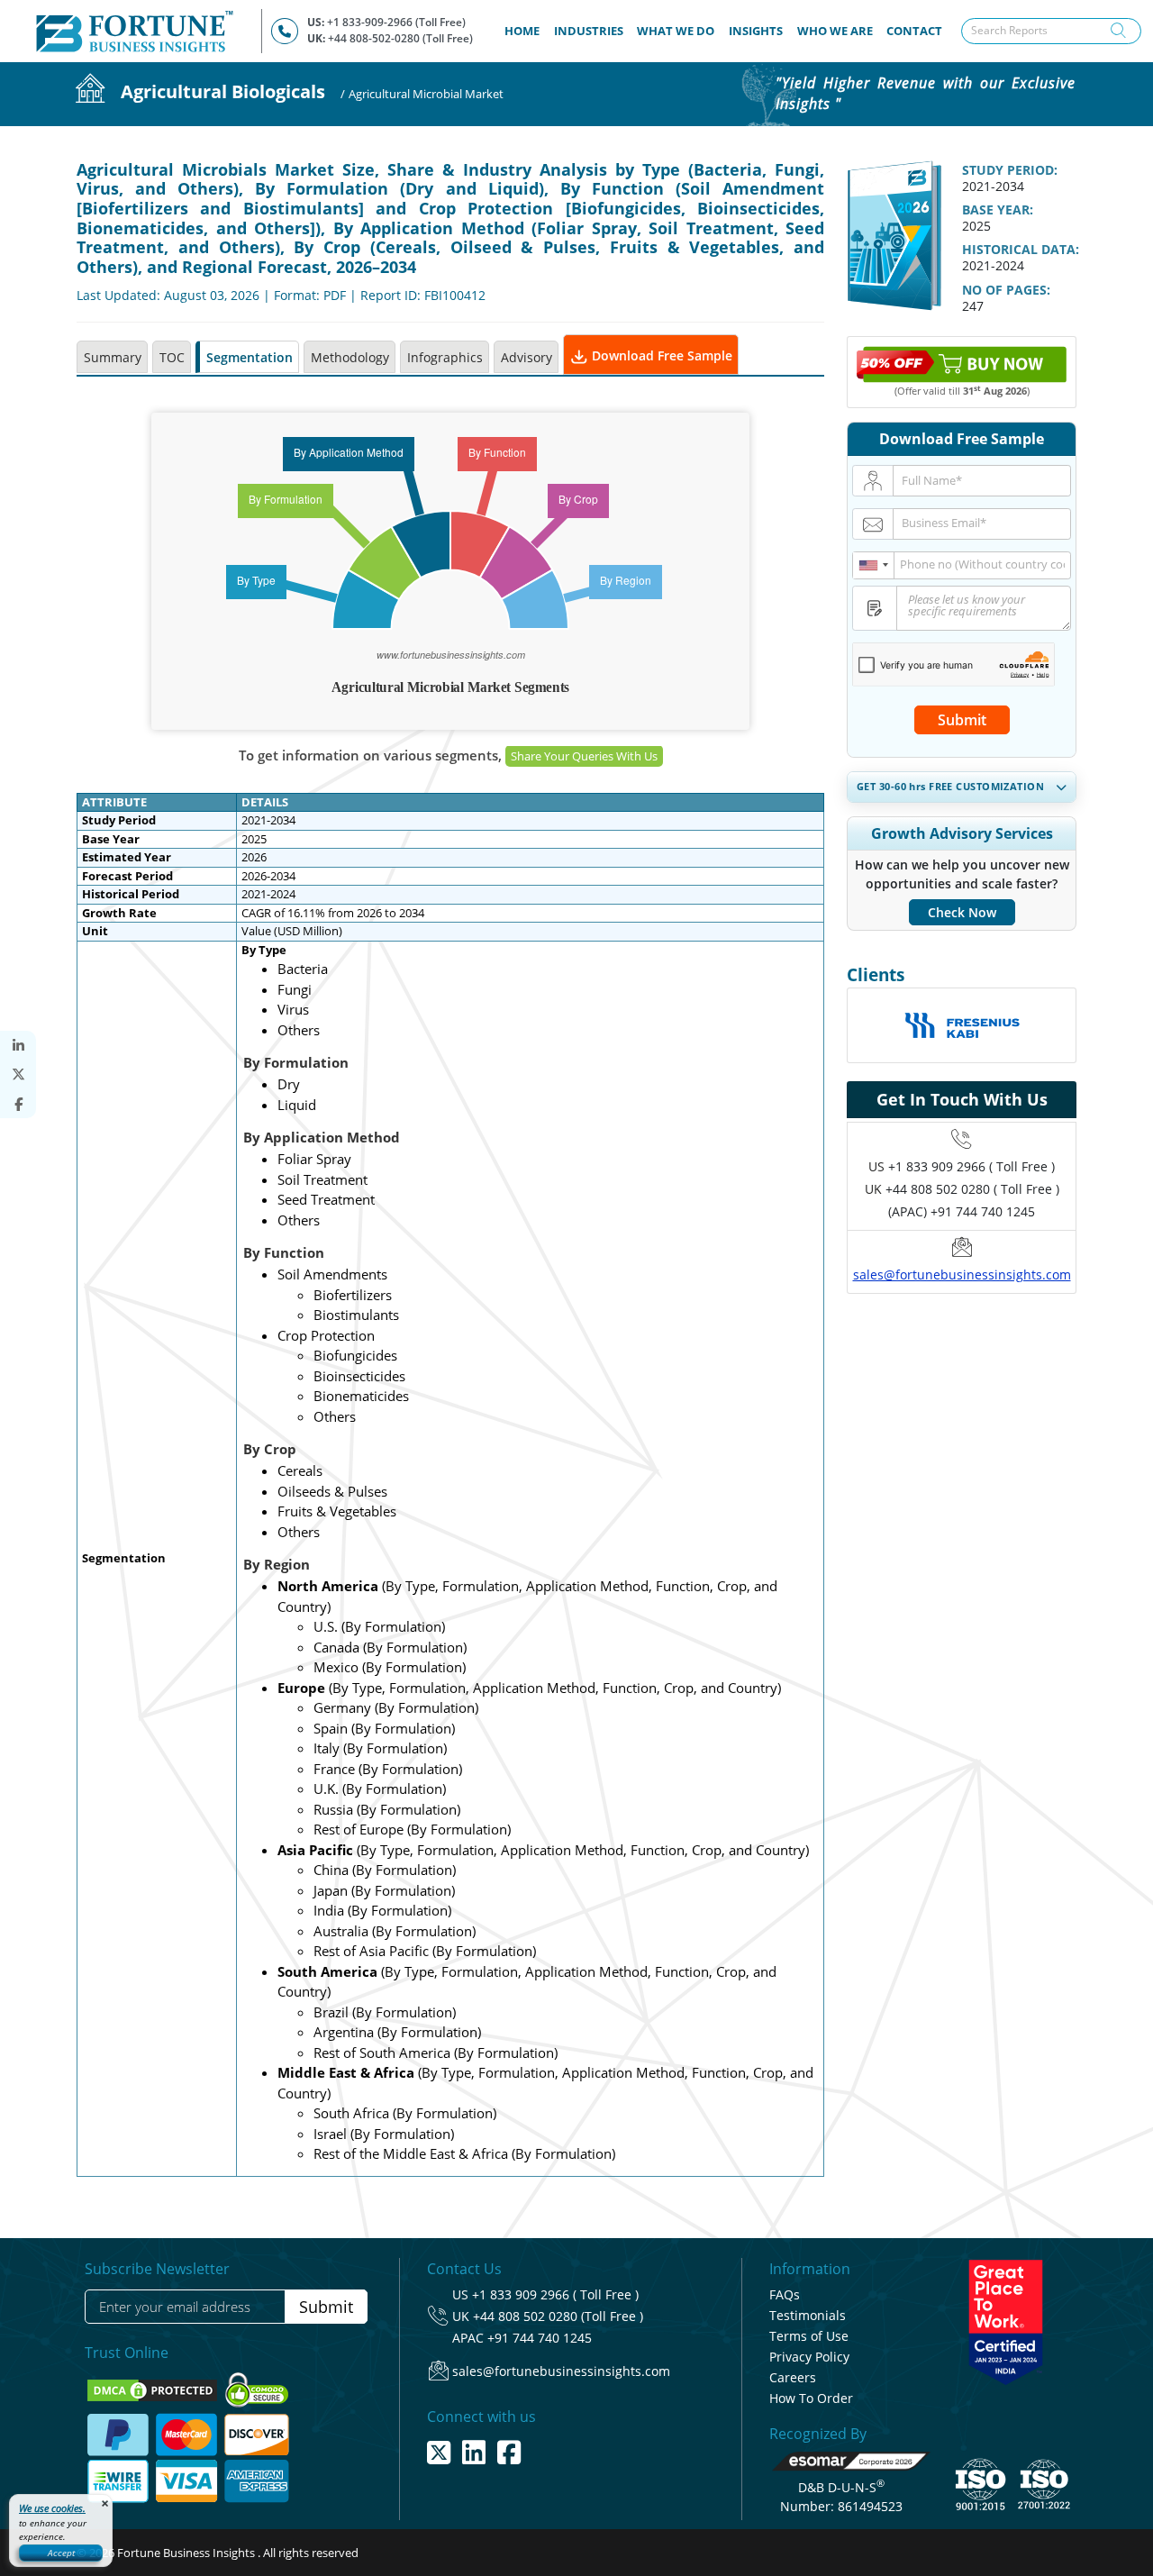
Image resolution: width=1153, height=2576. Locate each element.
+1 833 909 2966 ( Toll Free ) (971, 1166)
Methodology (350, 357)
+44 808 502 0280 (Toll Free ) (558, 2316)
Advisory (527, 357)
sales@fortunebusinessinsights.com (962, 1274)
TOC (172, 357)
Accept (61, 2553)
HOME (526, 30)
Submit (962, 720)
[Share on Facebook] (18, 1104)
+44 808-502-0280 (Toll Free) (400, 38)
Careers (793, 2377)
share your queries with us (584, 756)
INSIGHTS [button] (756, 31)
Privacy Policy (809, 2357)
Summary (113, 357)
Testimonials (808, 2315)
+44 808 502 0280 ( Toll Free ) (972, 1189)
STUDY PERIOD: (1010, 170)
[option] (962, 1039)
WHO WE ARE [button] (835, 31)
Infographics (445, 357)
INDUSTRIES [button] (589, 31)
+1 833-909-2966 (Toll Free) (396, 22)
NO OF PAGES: (1006, 290)
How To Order (811, 2398)
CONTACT (914, 31)
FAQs (785, 2294)
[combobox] (874, 565)
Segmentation (250, 357)
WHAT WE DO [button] (676, 31)
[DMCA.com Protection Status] (154, 2389)
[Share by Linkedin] (18, 1046)
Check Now (962, 912)
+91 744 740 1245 (540, 2338)
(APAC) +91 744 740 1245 (962, 1211)
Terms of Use (809, 2336)
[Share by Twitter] (18, 1074)
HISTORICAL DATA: (1021, 249)
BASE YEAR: (998, 209)
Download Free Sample (660, 355)
